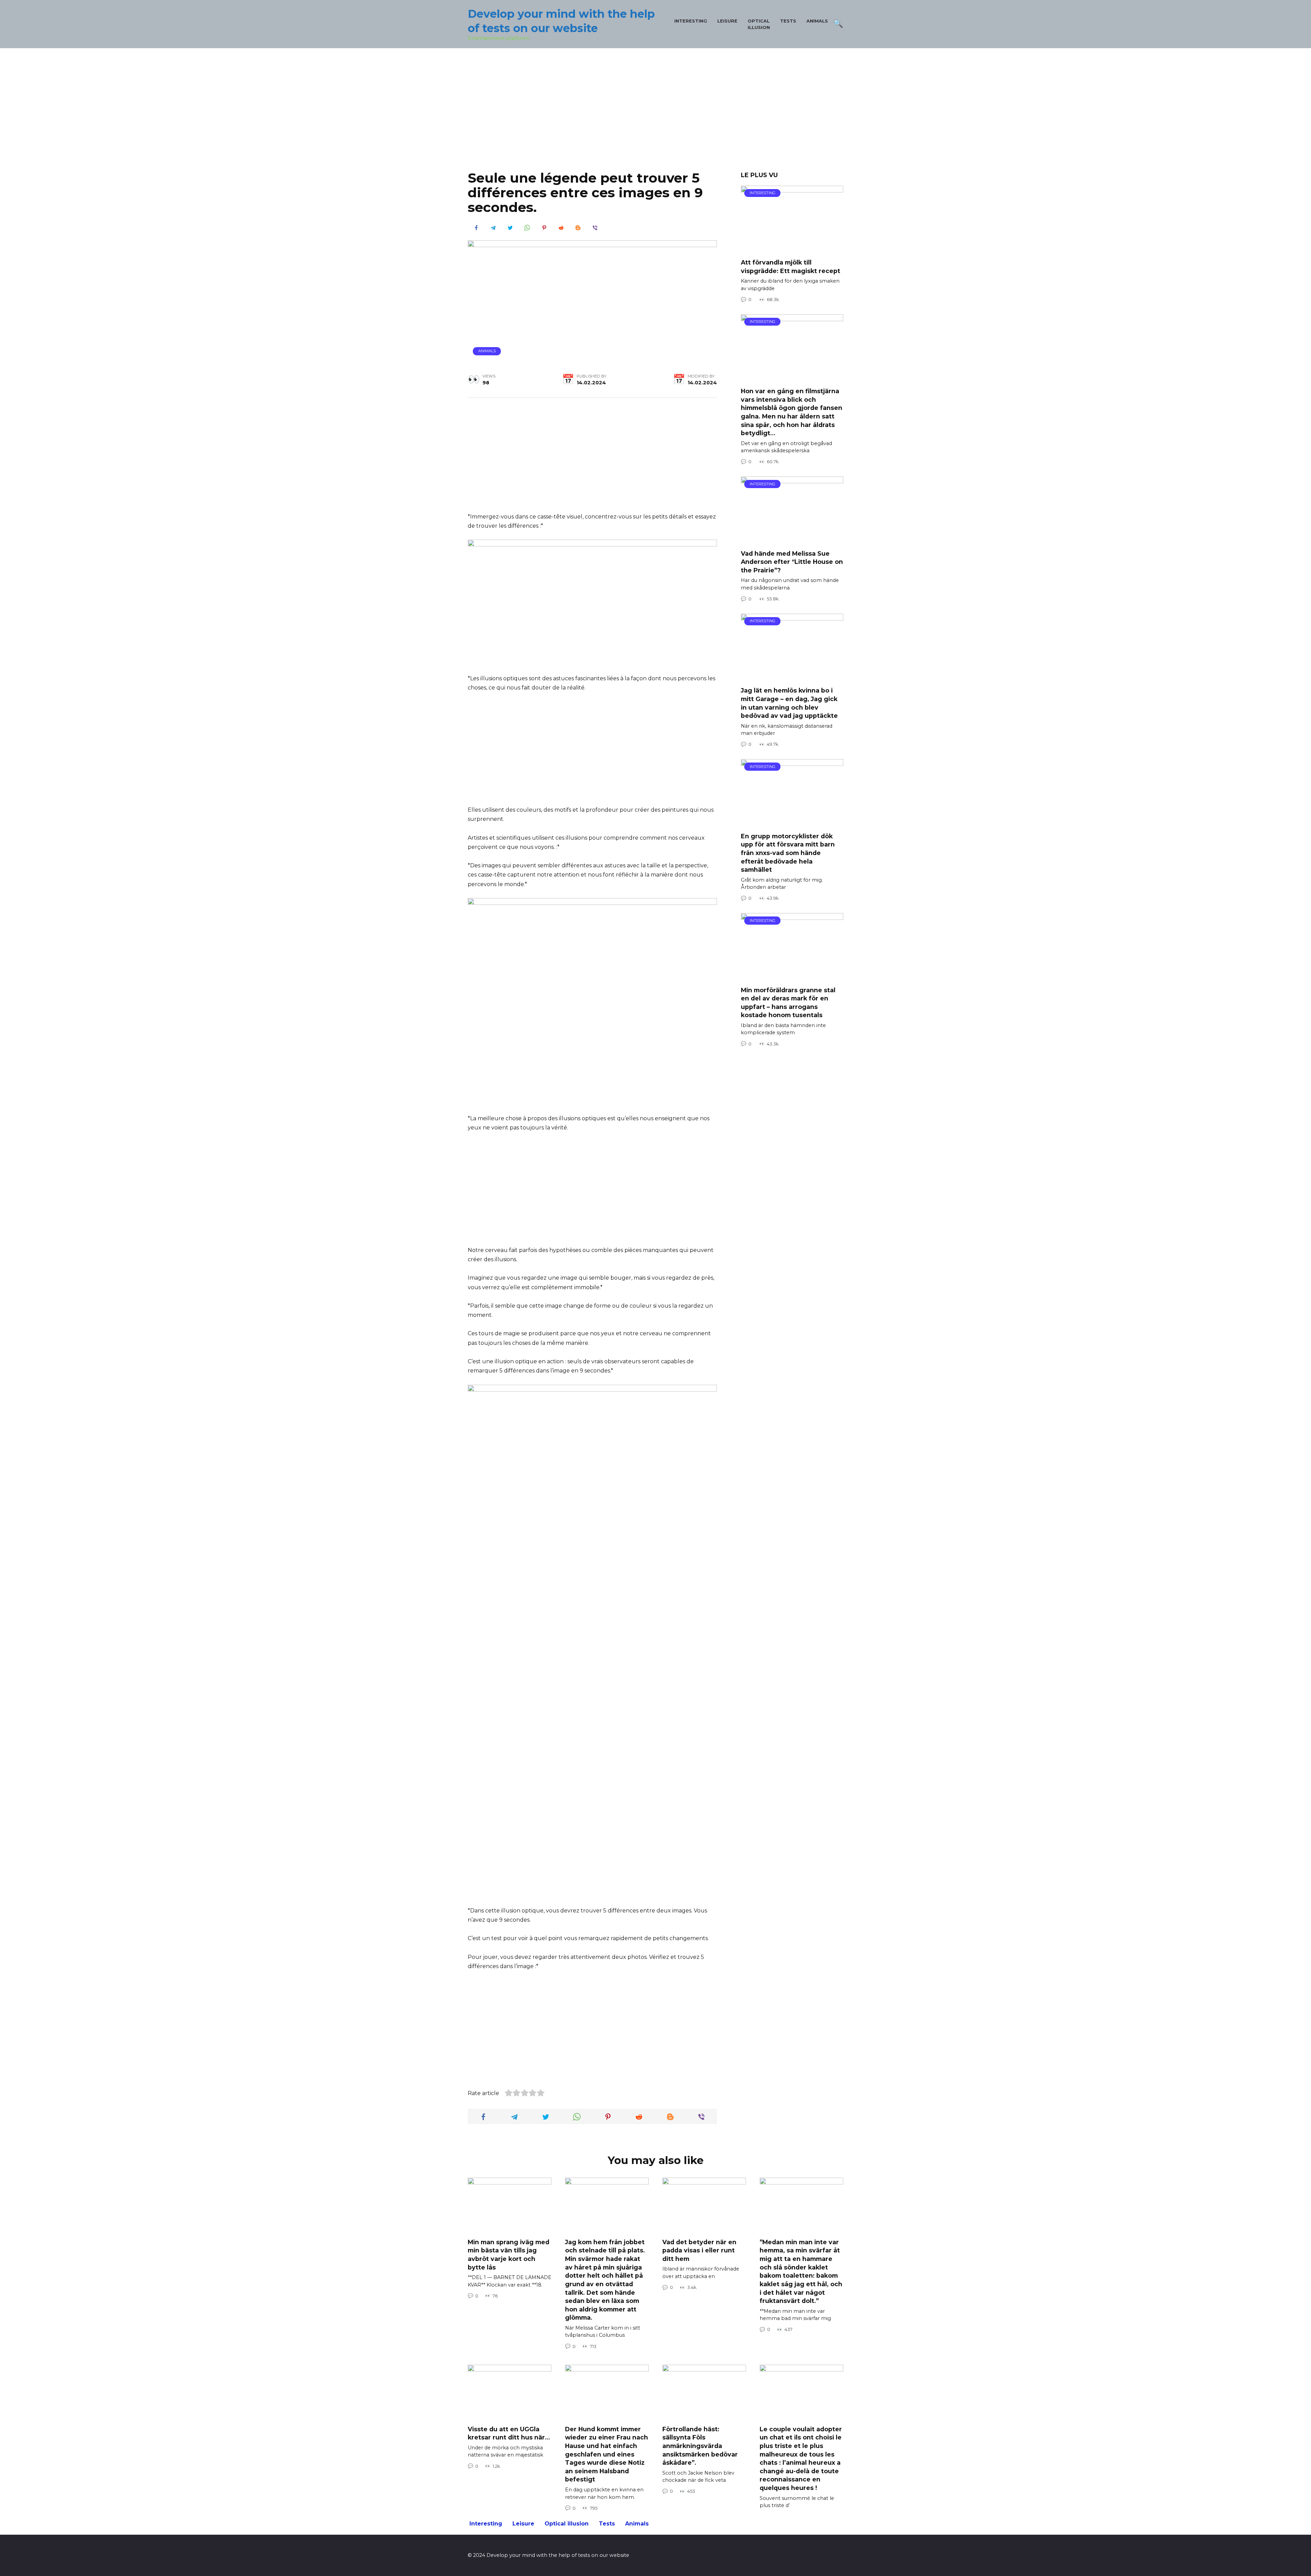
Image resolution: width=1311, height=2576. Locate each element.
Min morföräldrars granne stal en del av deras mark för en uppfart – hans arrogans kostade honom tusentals (788, 1002)
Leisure (727, 21)
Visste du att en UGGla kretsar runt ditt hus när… (509, 2433)
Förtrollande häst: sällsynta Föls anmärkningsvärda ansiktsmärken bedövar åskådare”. (700, 2446)
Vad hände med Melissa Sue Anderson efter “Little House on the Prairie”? (792, 561)
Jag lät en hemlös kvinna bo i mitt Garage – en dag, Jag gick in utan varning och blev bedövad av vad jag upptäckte (789, 703)
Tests (788, 21)
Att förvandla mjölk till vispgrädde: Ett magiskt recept (791, 267)
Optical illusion (567, 2524)
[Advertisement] (655, 115)
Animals (817, 21)
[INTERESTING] (792, 249)
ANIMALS (487, 351)
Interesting (691, 21)
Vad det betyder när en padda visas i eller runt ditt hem (699, 2250)
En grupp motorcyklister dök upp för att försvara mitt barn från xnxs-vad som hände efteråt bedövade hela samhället (788, 853)
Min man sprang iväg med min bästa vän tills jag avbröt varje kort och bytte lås (509, 2255)
